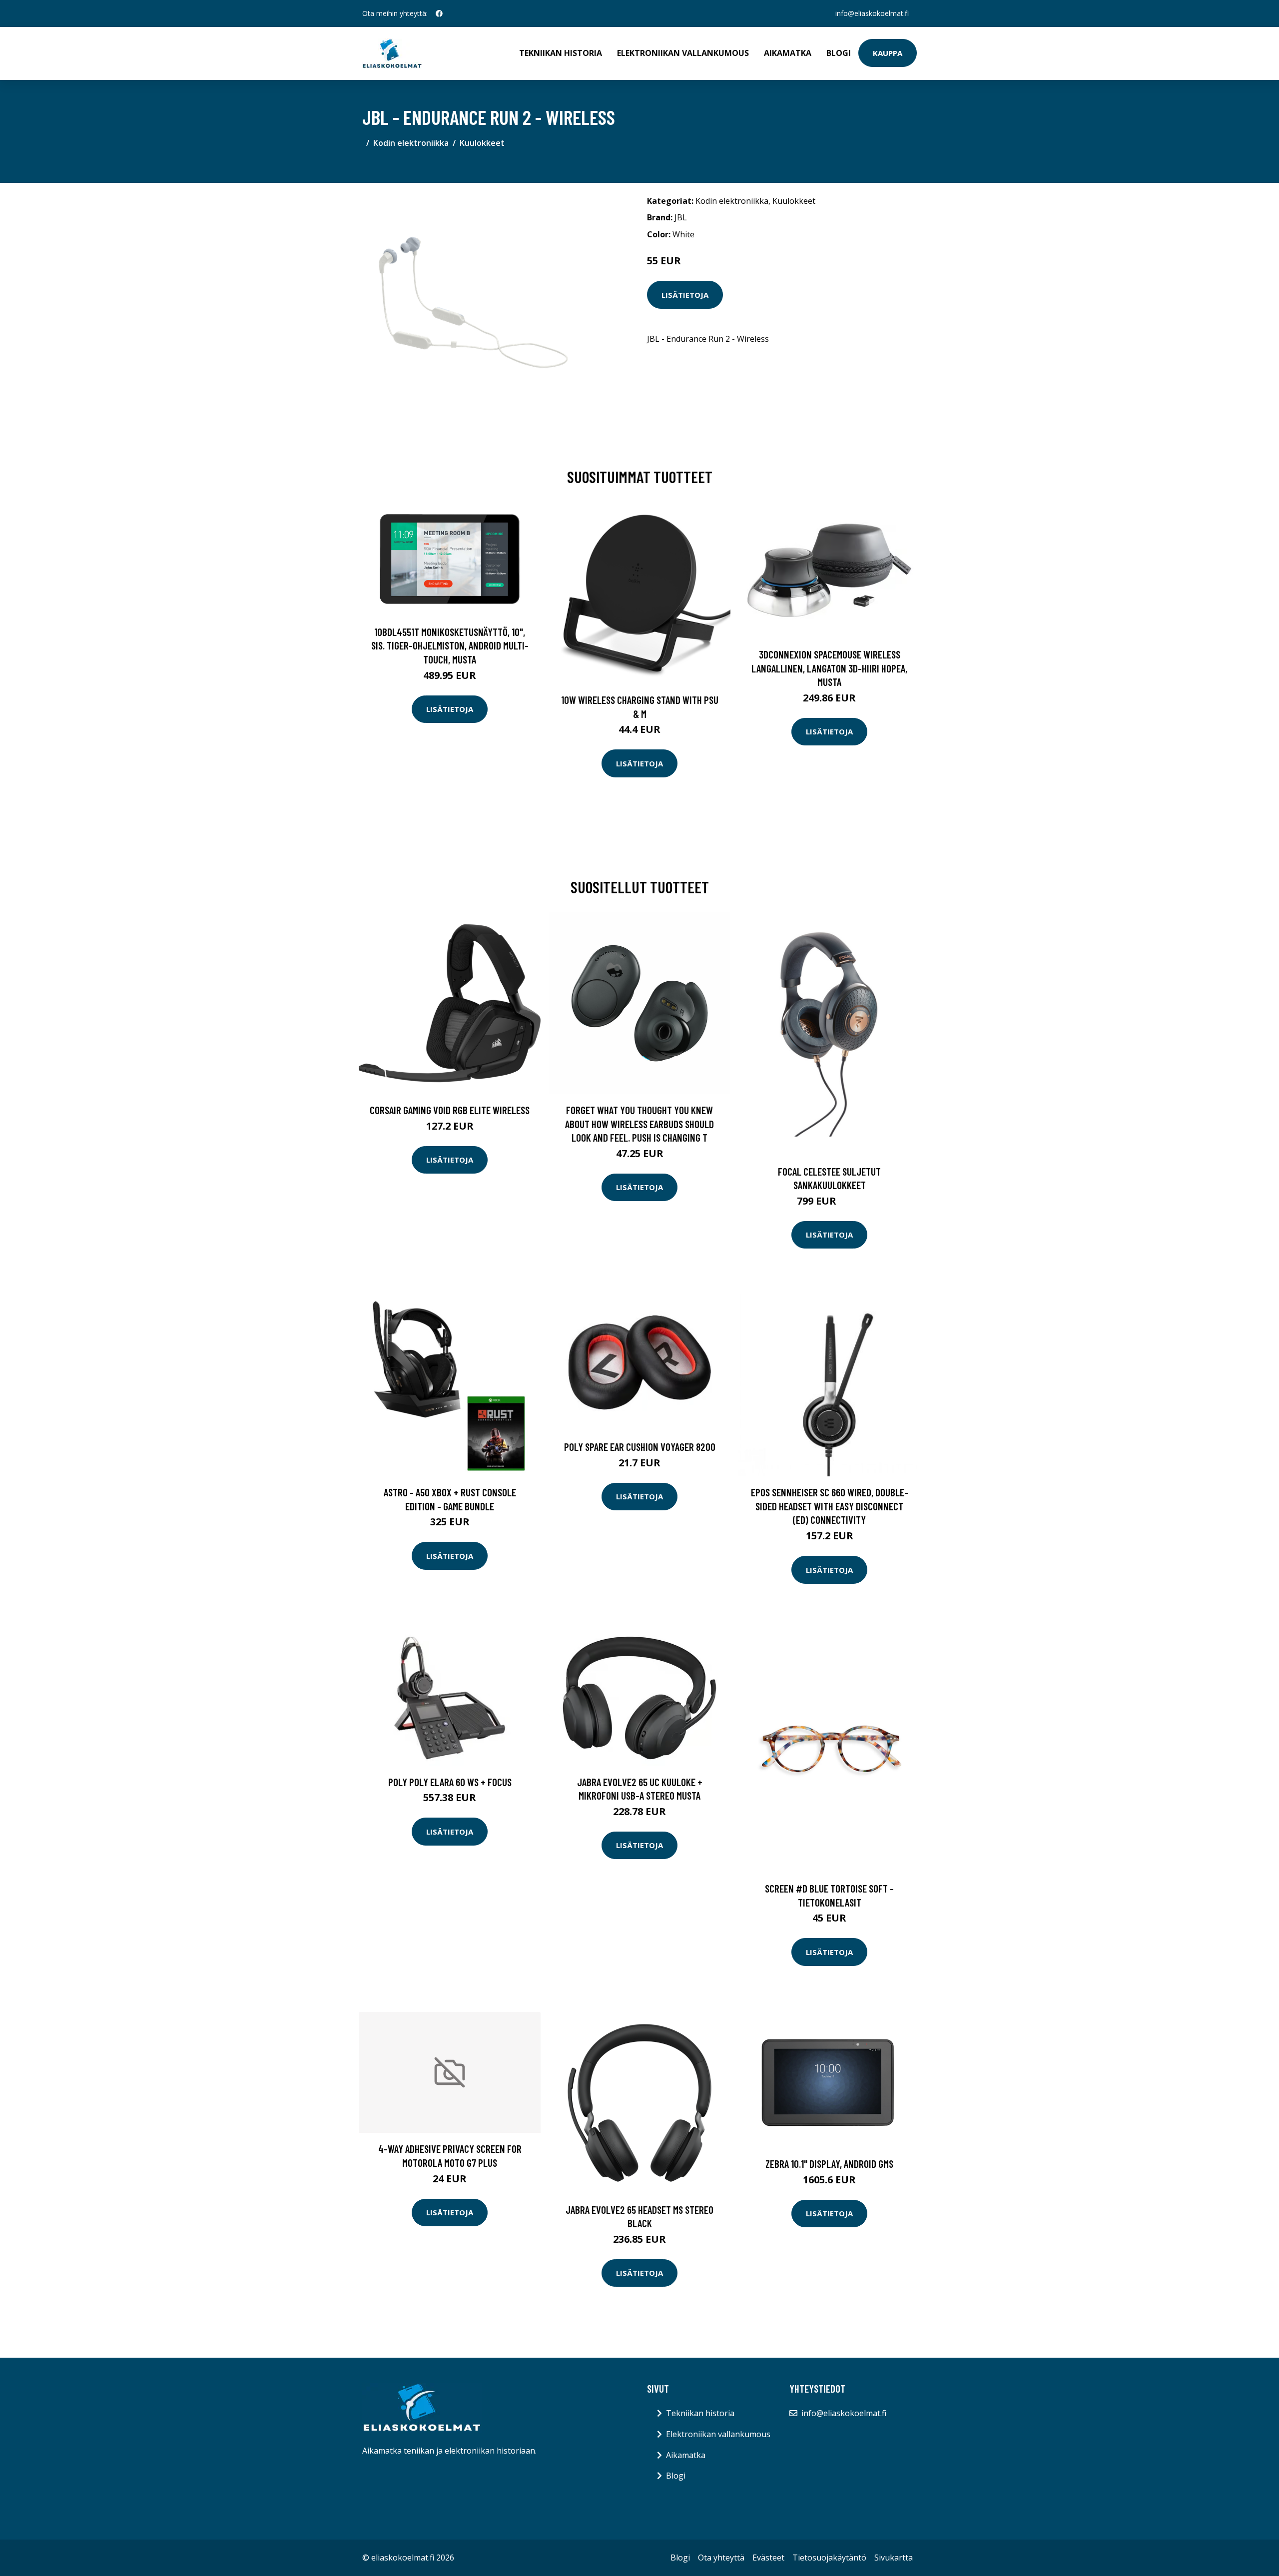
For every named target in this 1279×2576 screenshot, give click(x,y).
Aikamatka (788, 53)
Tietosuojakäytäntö (829, 2558)
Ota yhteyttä (721, 2558)
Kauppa (888, 53)
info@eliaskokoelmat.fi (872, 13)
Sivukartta (894, 2558)
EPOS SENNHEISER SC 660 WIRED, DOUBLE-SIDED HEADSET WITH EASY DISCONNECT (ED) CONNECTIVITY (830, 1506)
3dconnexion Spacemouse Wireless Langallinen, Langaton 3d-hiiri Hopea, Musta (829, 668)
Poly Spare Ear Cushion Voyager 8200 (640, 1447)
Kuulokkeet (482, 143)
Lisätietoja (685, 295)
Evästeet (768, 2558)
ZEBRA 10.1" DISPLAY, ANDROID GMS (829, 2164)
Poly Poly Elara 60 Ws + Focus (450, 1782)
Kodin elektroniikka (411, 143)
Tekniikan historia (561, 53)
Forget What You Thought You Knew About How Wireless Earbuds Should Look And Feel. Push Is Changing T (639, 1124)
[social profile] (439, 13)
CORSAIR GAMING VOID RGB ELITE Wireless (450, 1110)
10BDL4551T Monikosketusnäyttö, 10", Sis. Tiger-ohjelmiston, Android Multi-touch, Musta (450, 645)
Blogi (839, 53)
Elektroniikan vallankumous (683, 53)
